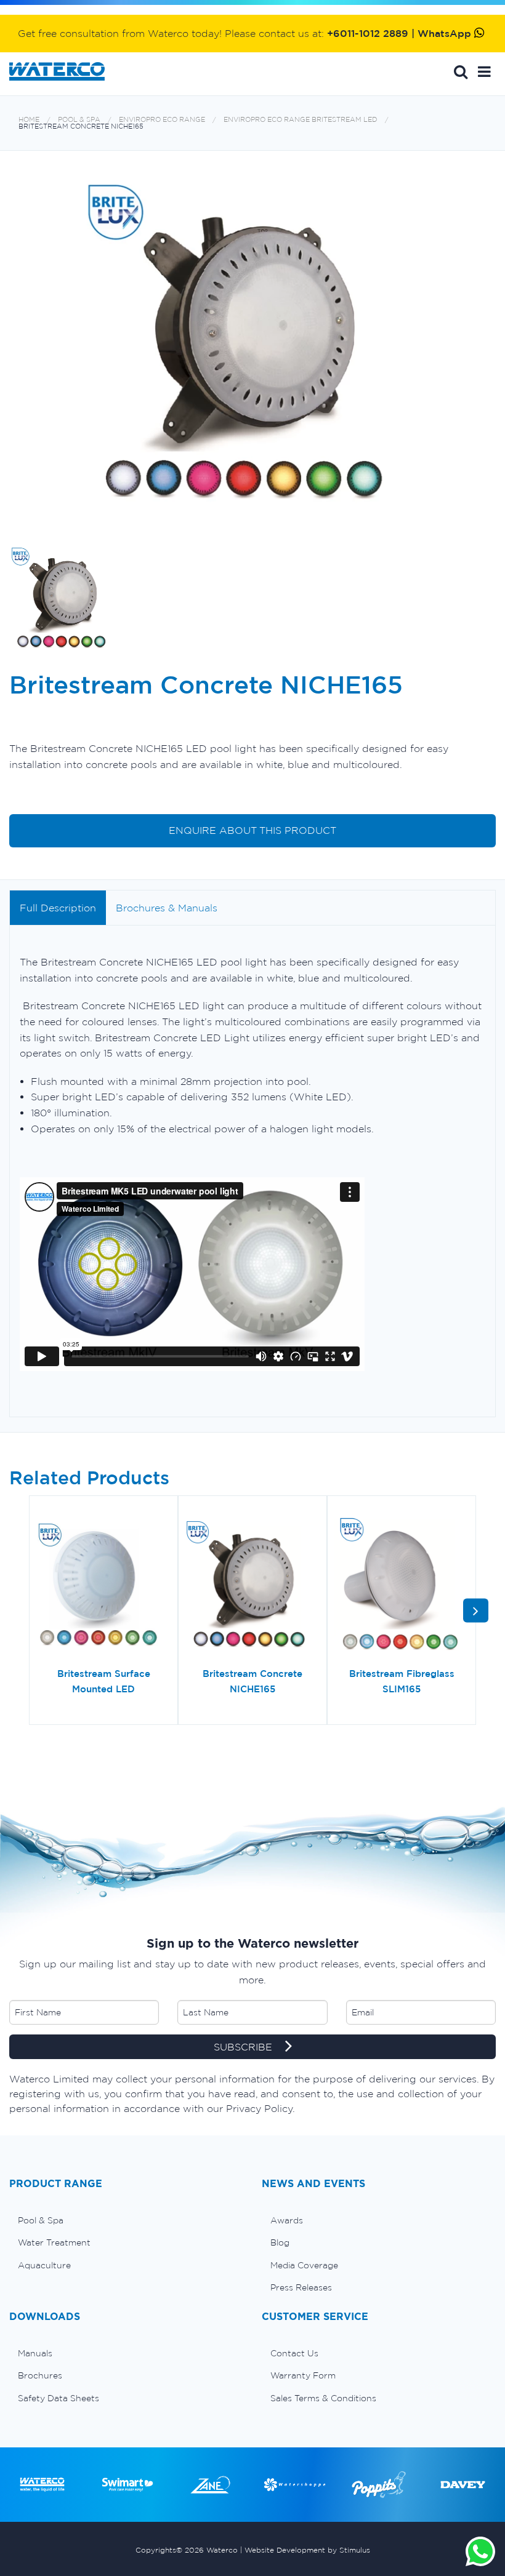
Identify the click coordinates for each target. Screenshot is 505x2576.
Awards (287, 2220)
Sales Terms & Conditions (323, 2398)
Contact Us (294, 2353)
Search (461, 71)
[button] (484, 71)
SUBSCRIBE (244, 2047)
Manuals (35, 2353)
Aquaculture (44, 2265)
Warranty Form (303, 2375)
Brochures (40, 2375)
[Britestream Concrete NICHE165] (252, 1586)
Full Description (58, 908)
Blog (280, 2242)
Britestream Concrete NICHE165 (81, 126)
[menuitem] (126, 2220)
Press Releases (301, 2287)
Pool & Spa (79, 120)
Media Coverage (304, 2265)
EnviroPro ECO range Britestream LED (301, 120)
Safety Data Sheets (59, 2398)
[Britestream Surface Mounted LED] (103, 1586)
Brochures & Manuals (167, 908)
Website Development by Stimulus (307, 2550)
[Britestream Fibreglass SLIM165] (402, 1586)
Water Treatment (54, 2242)
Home (29, 120)
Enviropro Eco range (162, 120)
